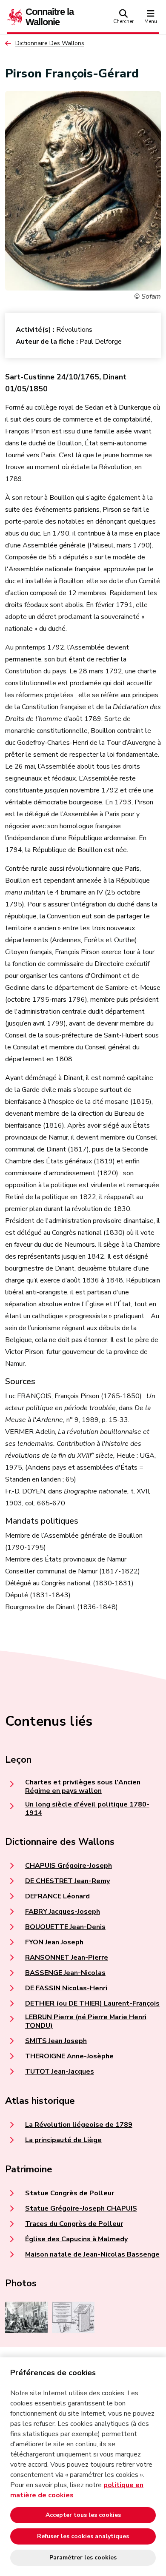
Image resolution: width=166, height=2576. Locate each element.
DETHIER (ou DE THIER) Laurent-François (92, 2003)
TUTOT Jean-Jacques (60, 2072)
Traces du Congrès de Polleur (74, 2224)
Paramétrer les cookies (83, 2557)
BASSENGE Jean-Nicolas (65, 1973)
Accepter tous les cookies (83, 2515)
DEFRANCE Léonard (57, 1896)
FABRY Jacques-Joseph (63, 1912)
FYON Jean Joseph (54, 1942)
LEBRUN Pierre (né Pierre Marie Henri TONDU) (86, 2021)
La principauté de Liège (63, 2140)
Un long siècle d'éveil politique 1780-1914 (87, 1809)
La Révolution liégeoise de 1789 (79, 2125)
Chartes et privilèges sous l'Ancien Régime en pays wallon (83, 1787)
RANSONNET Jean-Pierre (67, 1958)
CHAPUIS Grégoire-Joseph (69, 1866)
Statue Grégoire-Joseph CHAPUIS (81, 2208)
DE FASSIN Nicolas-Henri (66, 1988)
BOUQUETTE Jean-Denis (65, 1927)
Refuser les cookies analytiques (83, 2536)
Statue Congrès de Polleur (70, 2193)
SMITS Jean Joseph (56, 2041)
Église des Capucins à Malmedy (76, 2239)
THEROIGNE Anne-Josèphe (69, 2056)
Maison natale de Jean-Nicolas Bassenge (92, 2254)
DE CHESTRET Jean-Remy (67, 1881)
